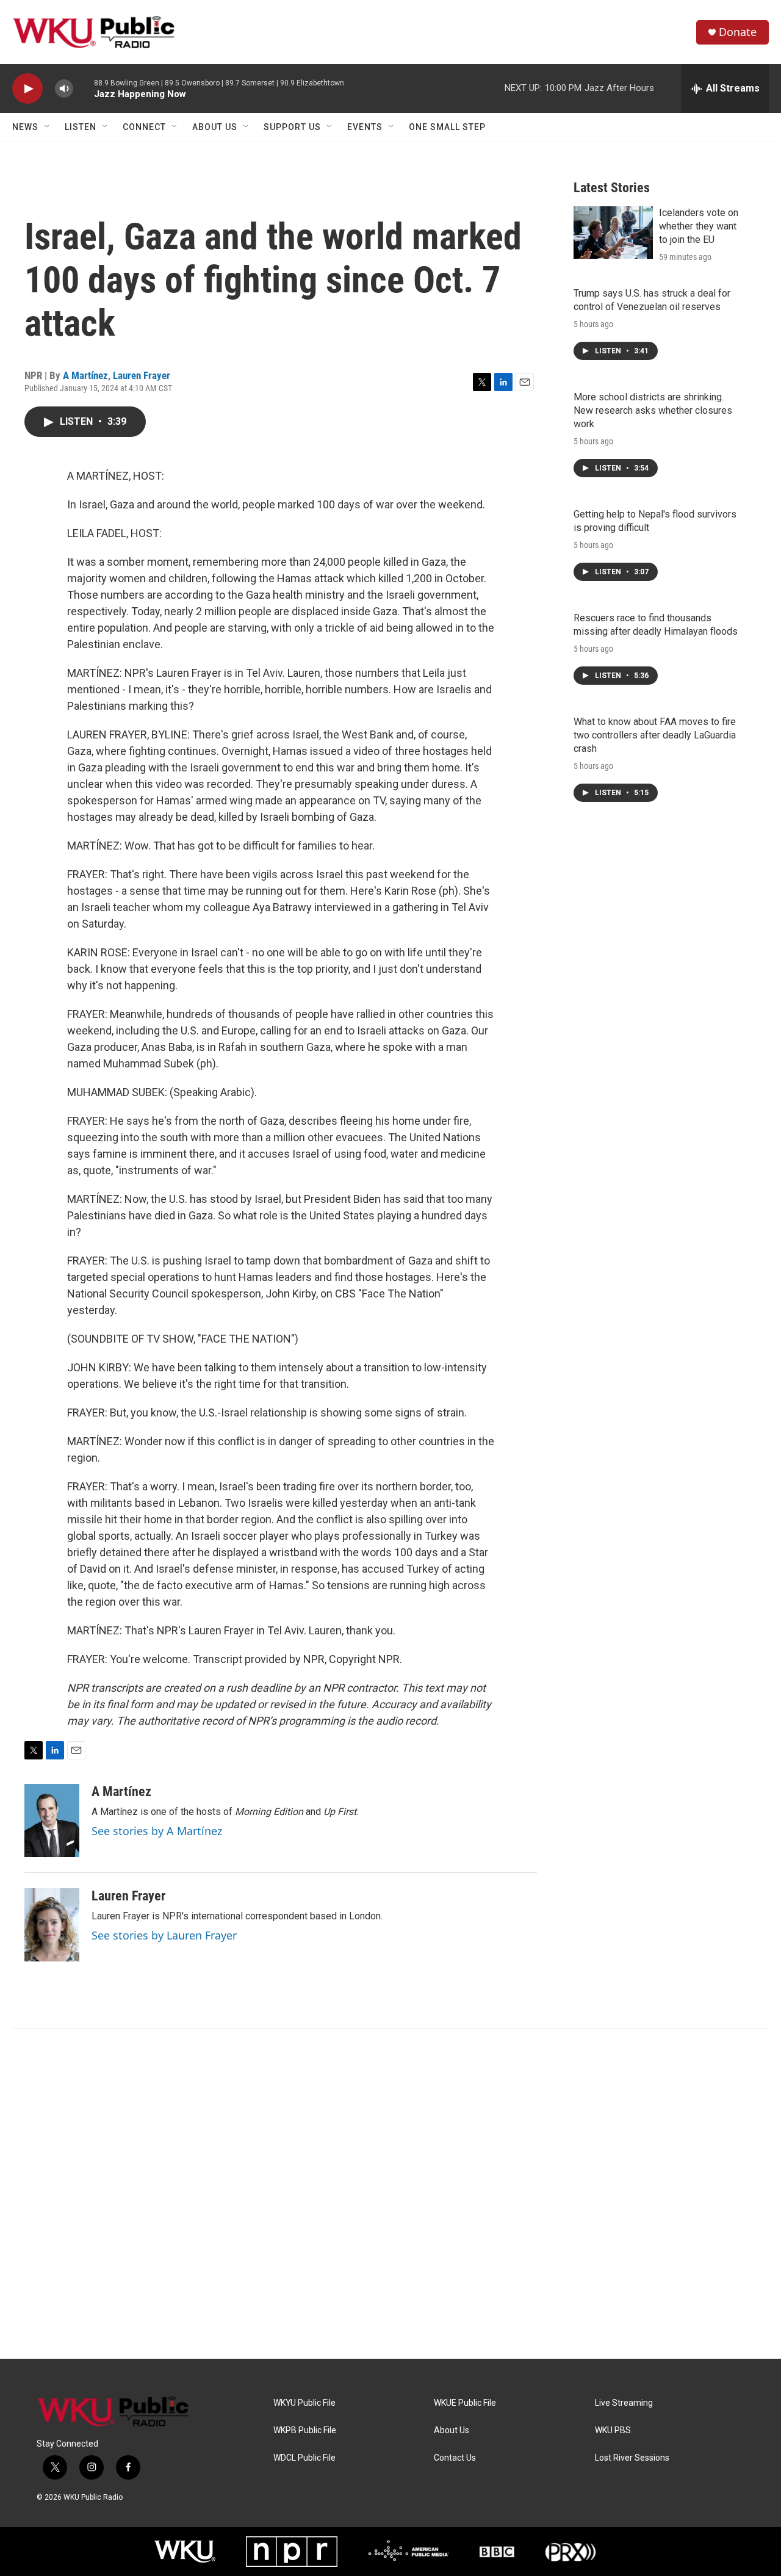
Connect (144, 127)
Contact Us (455, 2458)
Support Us (292, 127)
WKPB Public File (305, 2430)
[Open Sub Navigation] (48, 127)
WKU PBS (613, 2430)
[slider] (84, 88)
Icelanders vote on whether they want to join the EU (699, 226)
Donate (738, 32)
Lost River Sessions (632, 2458)
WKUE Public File (465, 2403)
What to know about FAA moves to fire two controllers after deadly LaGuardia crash (655, 735)
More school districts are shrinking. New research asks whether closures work (653, 410)
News (25, 127)
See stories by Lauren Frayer (164, 1935)
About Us (215, 127)
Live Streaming (624, 2403)
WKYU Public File (304, 2403)
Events (365, 127)
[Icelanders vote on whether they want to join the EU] (613, 233)
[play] (27, 89)
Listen (81, 127)
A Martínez (85, 375)
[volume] (64, 89)
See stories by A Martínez (157, 1831)
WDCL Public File (304, 2458)
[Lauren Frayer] (52, 1925)
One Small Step (447, 127)
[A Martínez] (52, 1820)
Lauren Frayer (142, 375)
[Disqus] (390, 2194)
